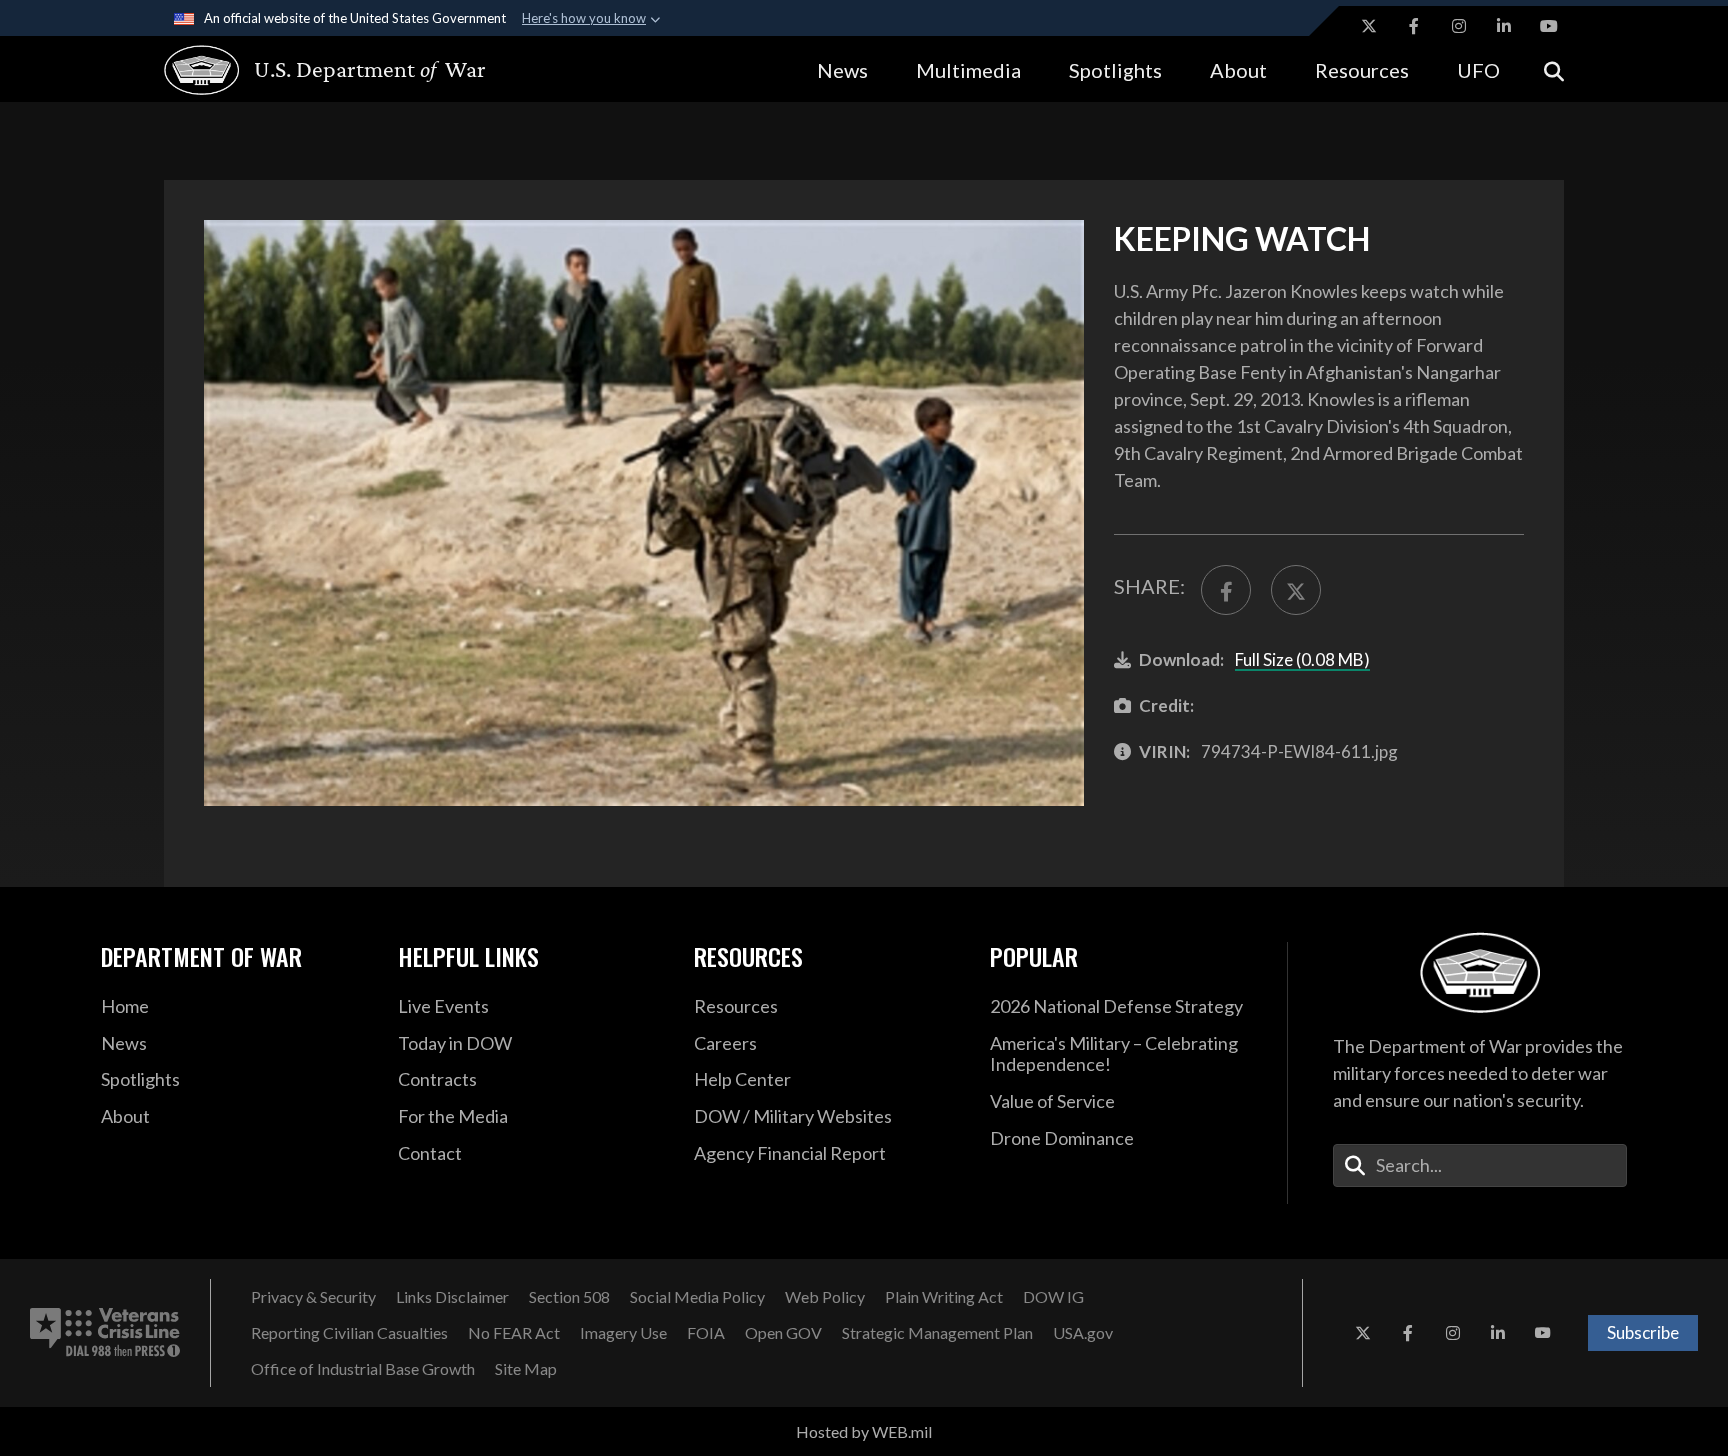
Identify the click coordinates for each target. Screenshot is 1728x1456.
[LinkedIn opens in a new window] (1504, 26)
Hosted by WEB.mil (864, 1431)
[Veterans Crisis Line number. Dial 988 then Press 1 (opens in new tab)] (105, 1333)
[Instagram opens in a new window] (1459, 26)
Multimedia (968, 70)
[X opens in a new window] (1369, 26)
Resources (1362, 70)
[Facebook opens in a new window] (1414, 26)
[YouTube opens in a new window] (1549, 26)
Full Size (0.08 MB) (1302, 659)
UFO (1478, 70)
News (842, 70)
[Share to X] (1296, 590)
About (1238, 70)
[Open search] (1554, 69)
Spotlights (1115, 70)
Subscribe (1643, 1332)
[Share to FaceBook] (1226, 590)
